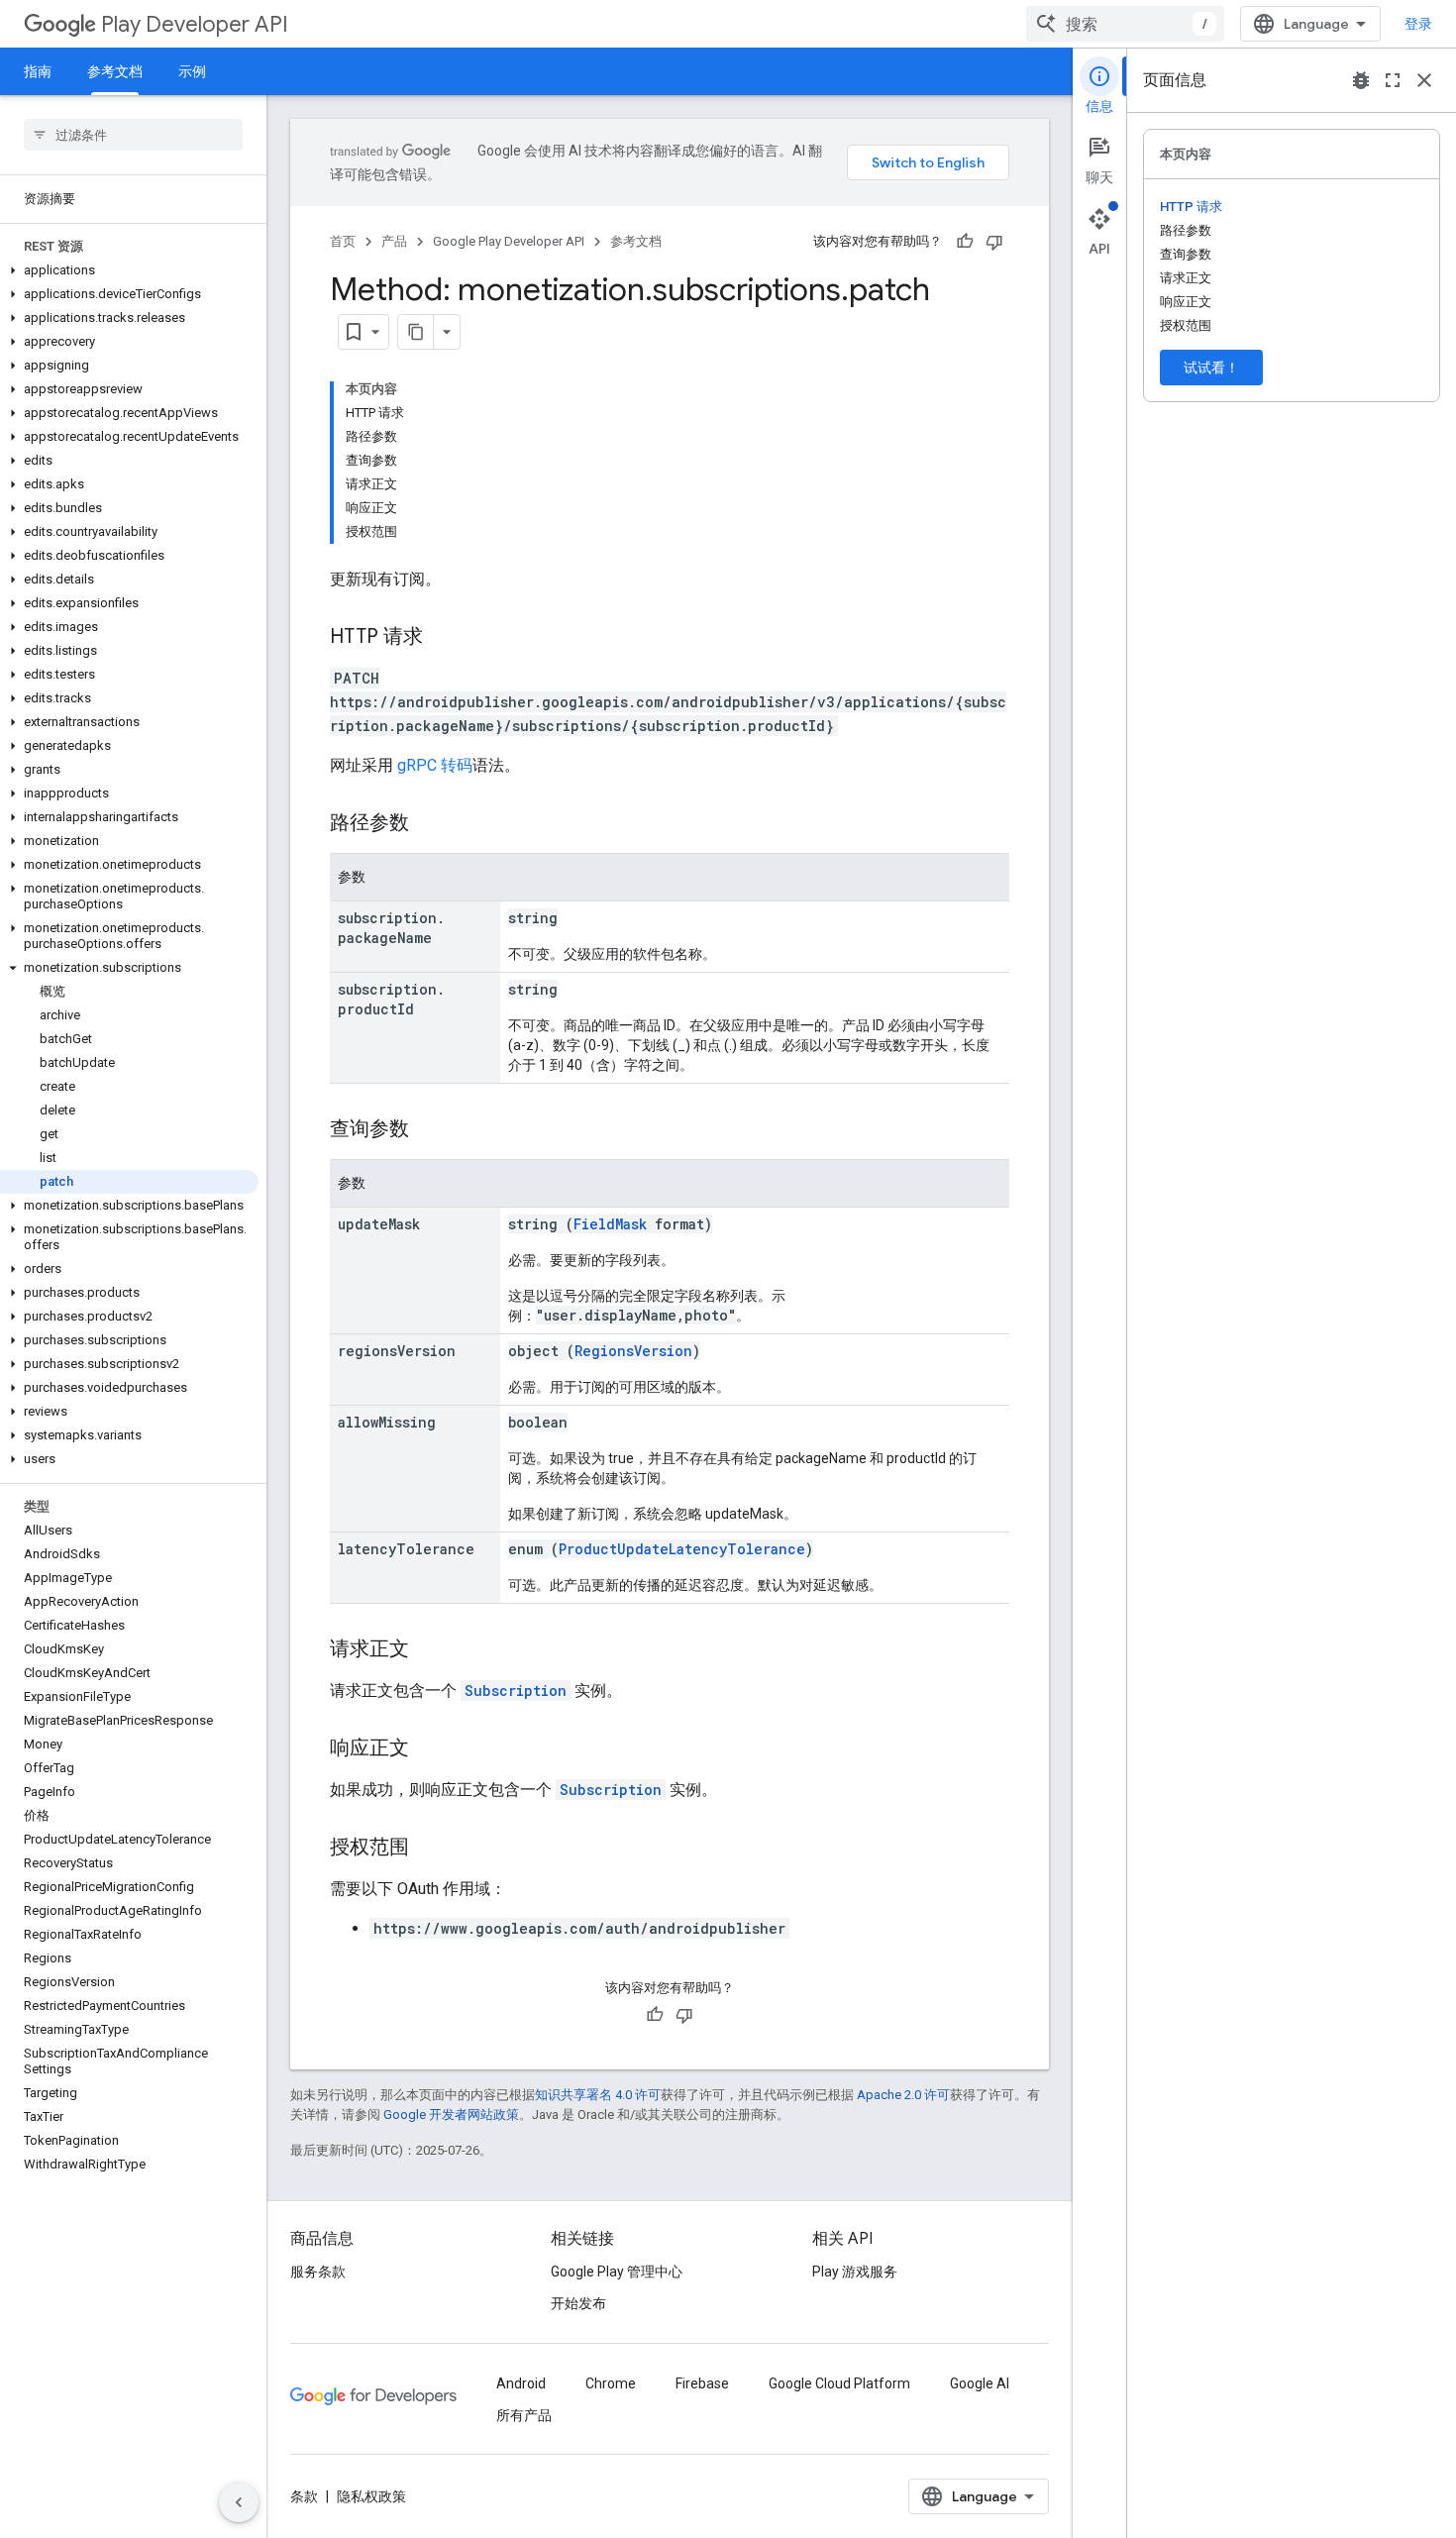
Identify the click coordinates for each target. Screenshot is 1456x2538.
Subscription (516, 1691)
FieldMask (610, 1224)
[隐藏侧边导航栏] (239, 2502)
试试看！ (1211, 368)
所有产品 (524, 2415)
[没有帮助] (994, 242)
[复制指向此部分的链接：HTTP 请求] (443, 638)
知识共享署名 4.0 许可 (598, 2095)
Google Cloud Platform (839, 2383)
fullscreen (1393, 80)
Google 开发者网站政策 (451, 2115)
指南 (38, 71)
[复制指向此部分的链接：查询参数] (429, 1130)
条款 (304, 2496)
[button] (129, 270)
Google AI (980, 2383)
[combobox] (1125, 24)
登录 (1418, 24)
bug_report (1361, 80)
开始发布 (578, 2303)
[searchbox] (133, 135)
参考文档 (115, 71)
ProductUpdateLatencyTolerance (682, 1549)
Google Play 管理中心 (617, 2272)
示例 (192, 71)
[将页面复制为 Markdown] (416, 332)
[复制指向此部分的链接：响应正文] (429, 1749)
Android (521, 2383)
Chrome (611, 2383)
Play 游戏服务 (855, 2272)
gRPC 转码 (435, 765)
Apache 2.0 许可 (903, 2095)
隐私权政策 (371, 2496)
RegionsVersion (633, 1351)
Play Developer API (195, 24)
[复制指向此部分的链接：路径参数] (429, 824)
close (1424, 80)
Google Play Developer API (509, 241)
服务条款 (318, 2272)
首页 (343, 241)
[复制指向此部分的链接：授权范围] (429, 1849)
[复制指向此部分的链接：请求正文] (429, 1650)
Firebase (702, 2383)
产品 (394, 241)
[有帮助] (965, 242)
